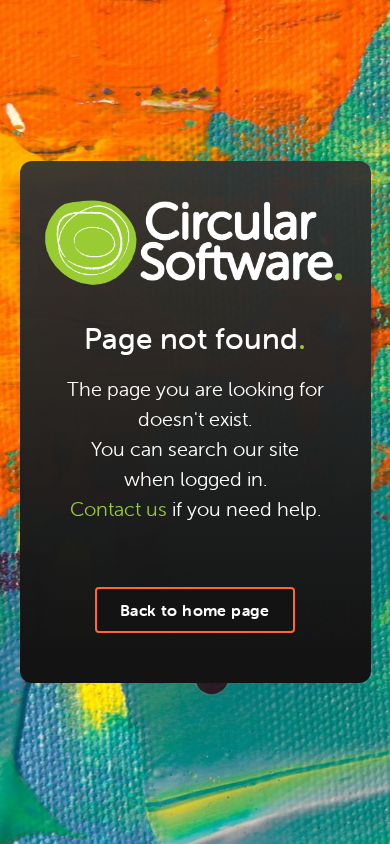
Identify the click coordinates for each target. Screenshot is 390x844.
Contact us (118, 508)
